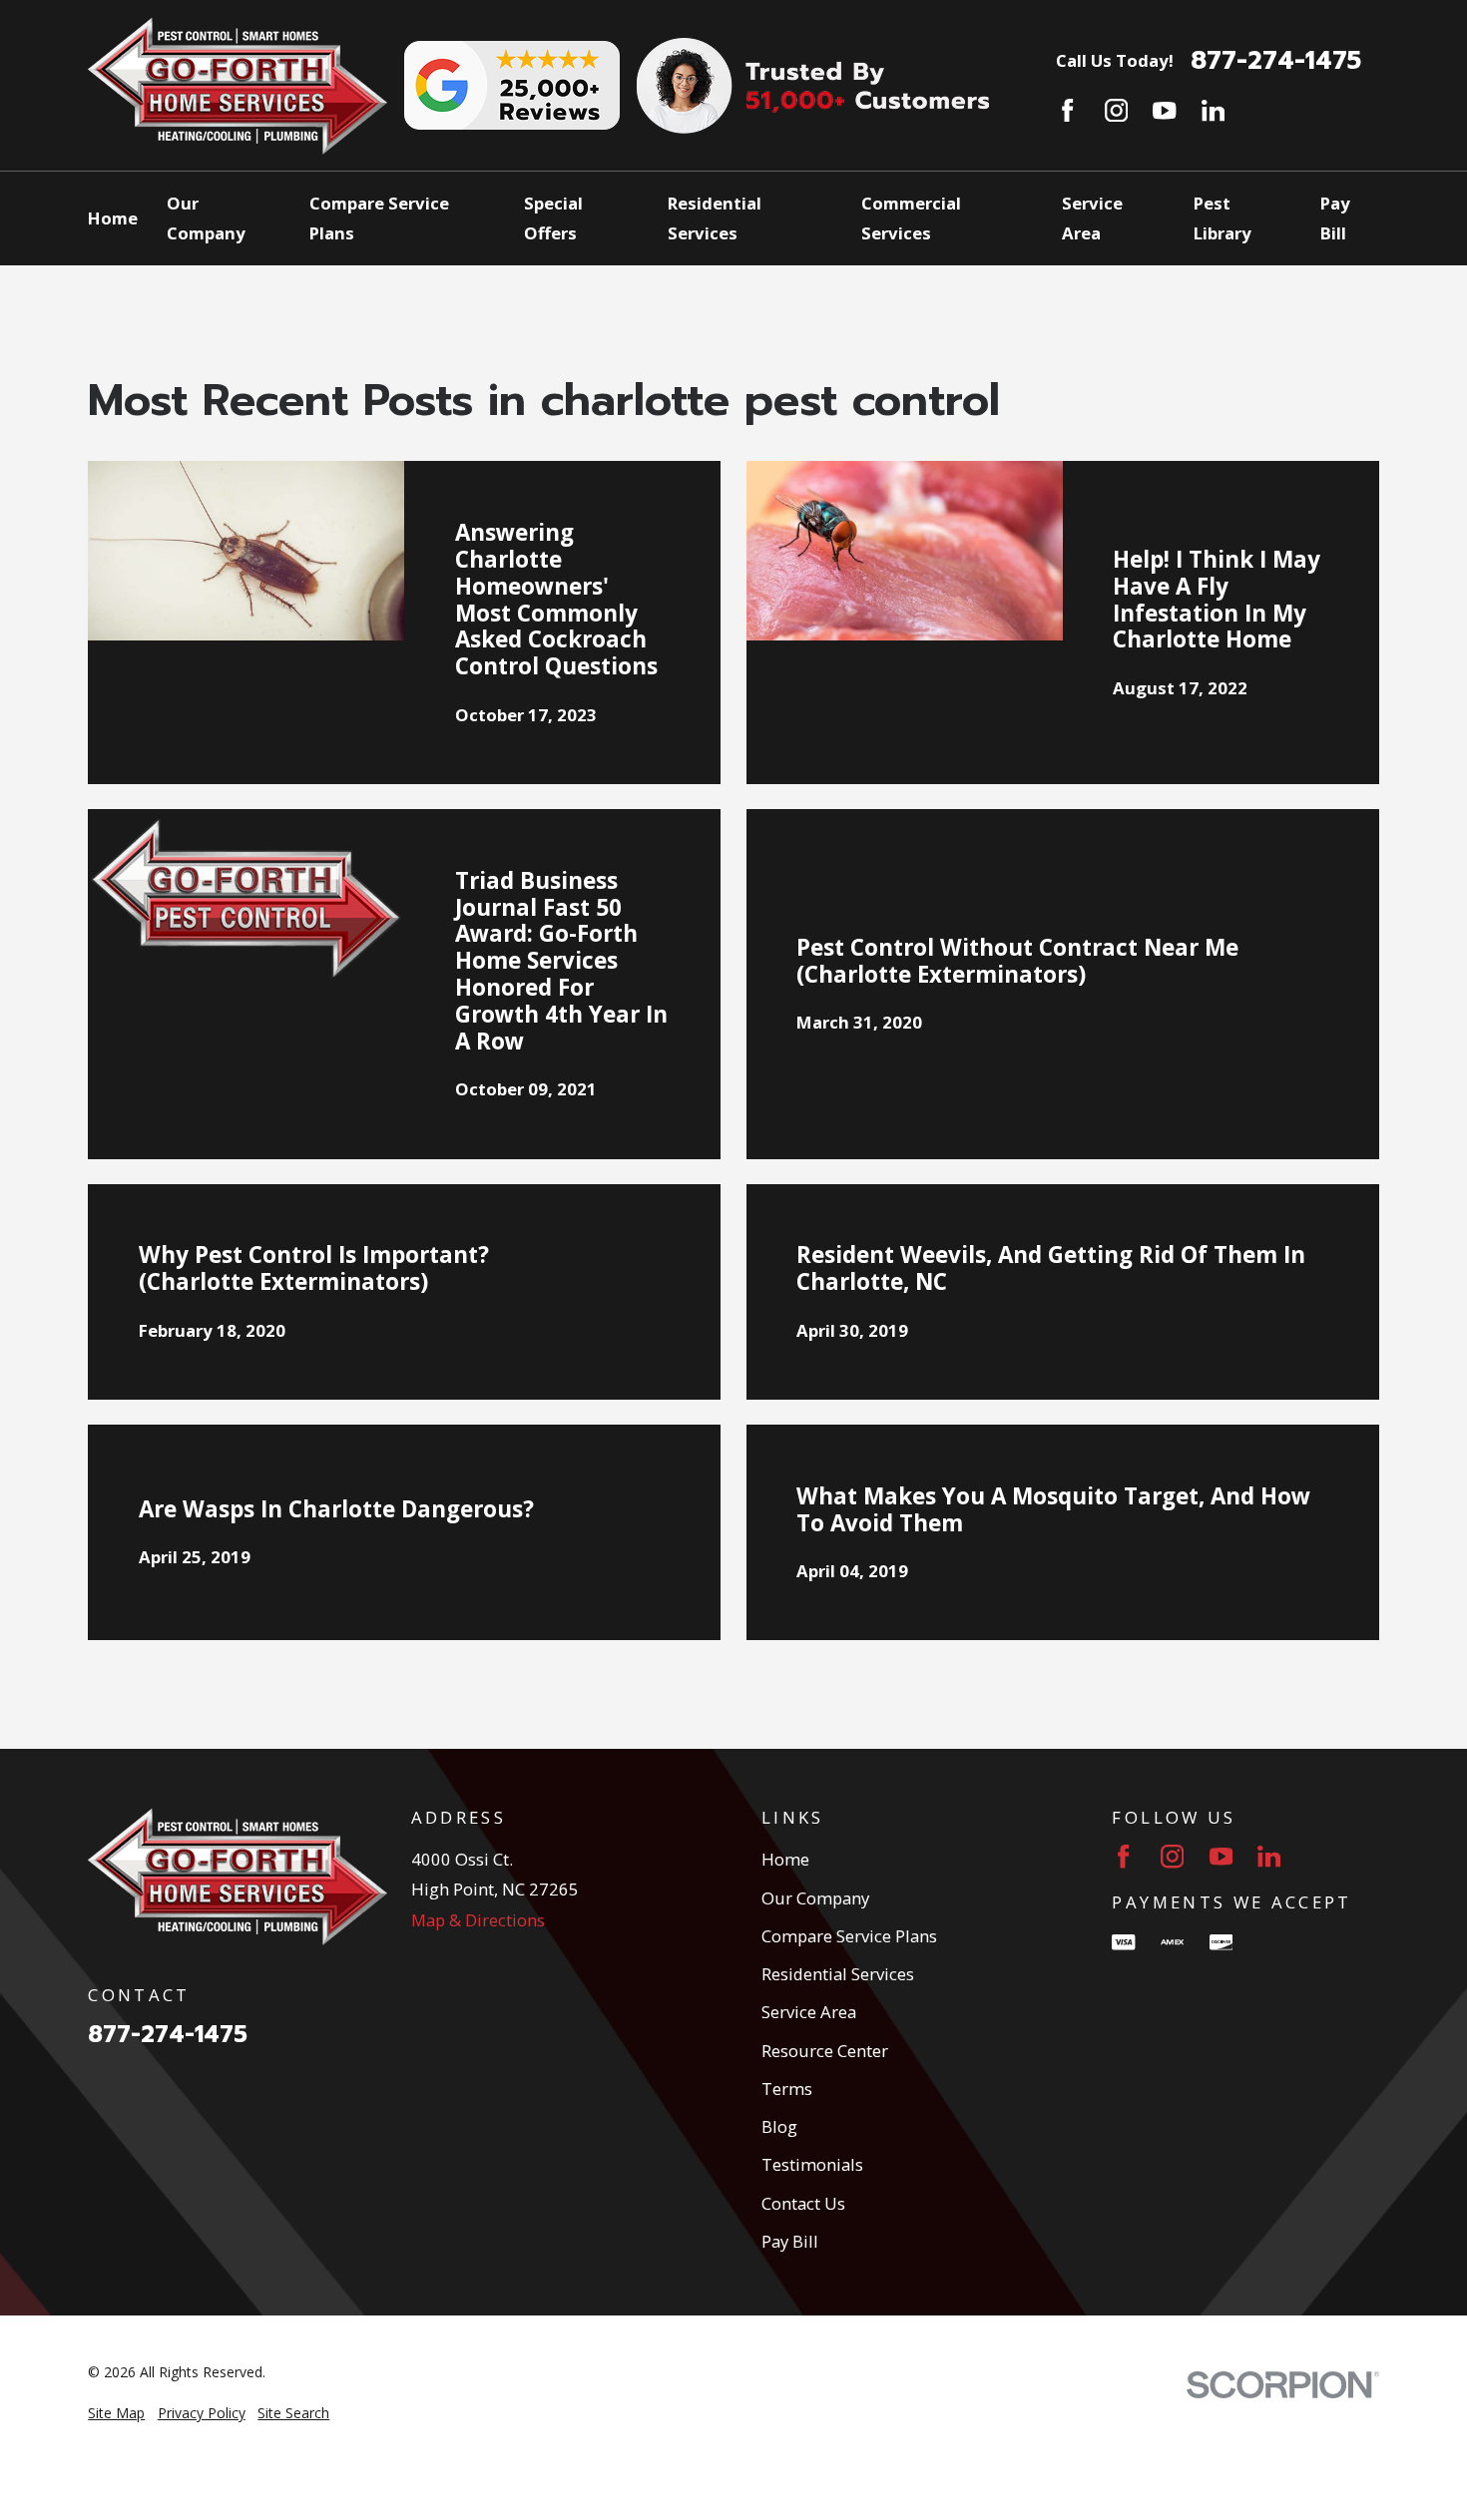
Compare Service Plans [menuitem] (379, 218)
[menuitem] (116, 2413)
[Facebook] (1067, 110)
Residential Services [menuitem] (715, 218)
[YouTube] (1164, 110)
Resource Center (825, 2051)
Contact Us (803, 2203)
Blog (779, 2126)
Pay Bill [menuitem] (1335, 218)
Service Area (809, 2012)
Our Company (815, 1898)
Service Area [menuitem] (1092, 218)
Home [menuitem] (113, 218)
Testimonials (812, 2164)
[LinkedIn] (1213, 110)
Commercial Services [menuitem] (911, 218)
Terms (787, 2089)
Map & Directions (478, 1920)
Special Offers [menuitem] (553, 218)
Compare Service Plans (849, 1936)
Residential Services (838, 1974)
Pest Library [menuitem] (1222, 218)
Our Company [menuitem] (206, 218)
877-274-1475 (1276, 61)
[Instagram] (1116, 110)
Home (785, 1859)
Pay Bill (790, 2241)
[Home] (238, 86)
